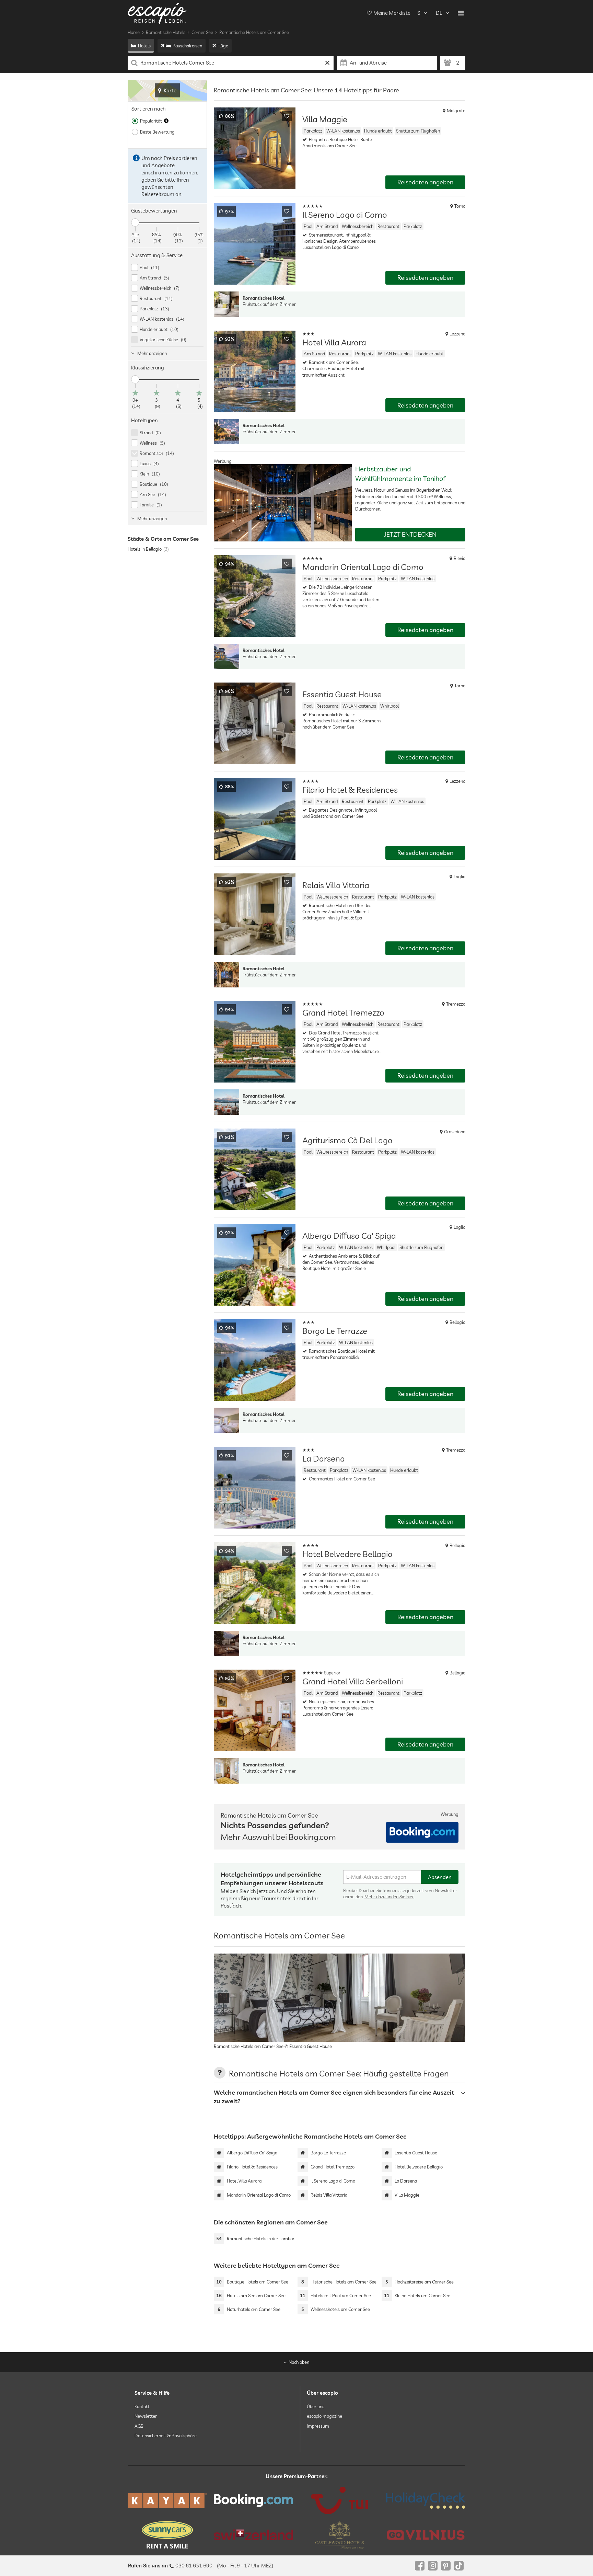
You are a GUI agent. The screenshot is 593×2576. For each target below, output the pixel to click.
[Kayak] (167, 2501)
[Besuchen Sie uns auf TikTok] (459, 2566)
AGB (139, 2426)
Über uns (316, 2406)
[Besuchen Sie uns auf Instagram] (433, 2566)
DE (439, 13)
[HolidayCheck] (426, 2500)
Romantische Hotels (166, 32)
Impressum (318, 2426)
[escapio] (157, 13)
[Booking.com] (253, 2500)
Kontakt (142, 2406)
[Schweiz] (253, 2535)
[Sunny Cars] (167, 2535)
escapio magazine (324, 2416)
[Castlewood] (340, 2535)
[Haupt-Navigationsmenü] (461, 13)
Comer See (202, 32)
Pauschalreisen (187, 46)
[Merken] (287, 116)
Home (134, 32)
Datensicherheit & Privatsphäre (166, 2436)
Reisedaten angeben (425, 182)
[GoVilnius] (426, 2535)
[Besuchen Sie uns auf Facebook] (420, 2566)
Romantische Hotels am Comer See (254, 32)
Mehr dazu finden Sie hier (389, 1897)
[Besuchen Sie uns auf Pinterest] (446, 2566)
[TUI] (340, 2500)
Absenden (440, 1877)
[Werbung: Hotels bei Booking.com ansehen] (422, 1832)
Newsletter (146, 2416)
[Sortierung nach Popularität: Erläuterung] (166, 121)
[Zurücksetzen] (328, 63)
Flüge (223, 46)
